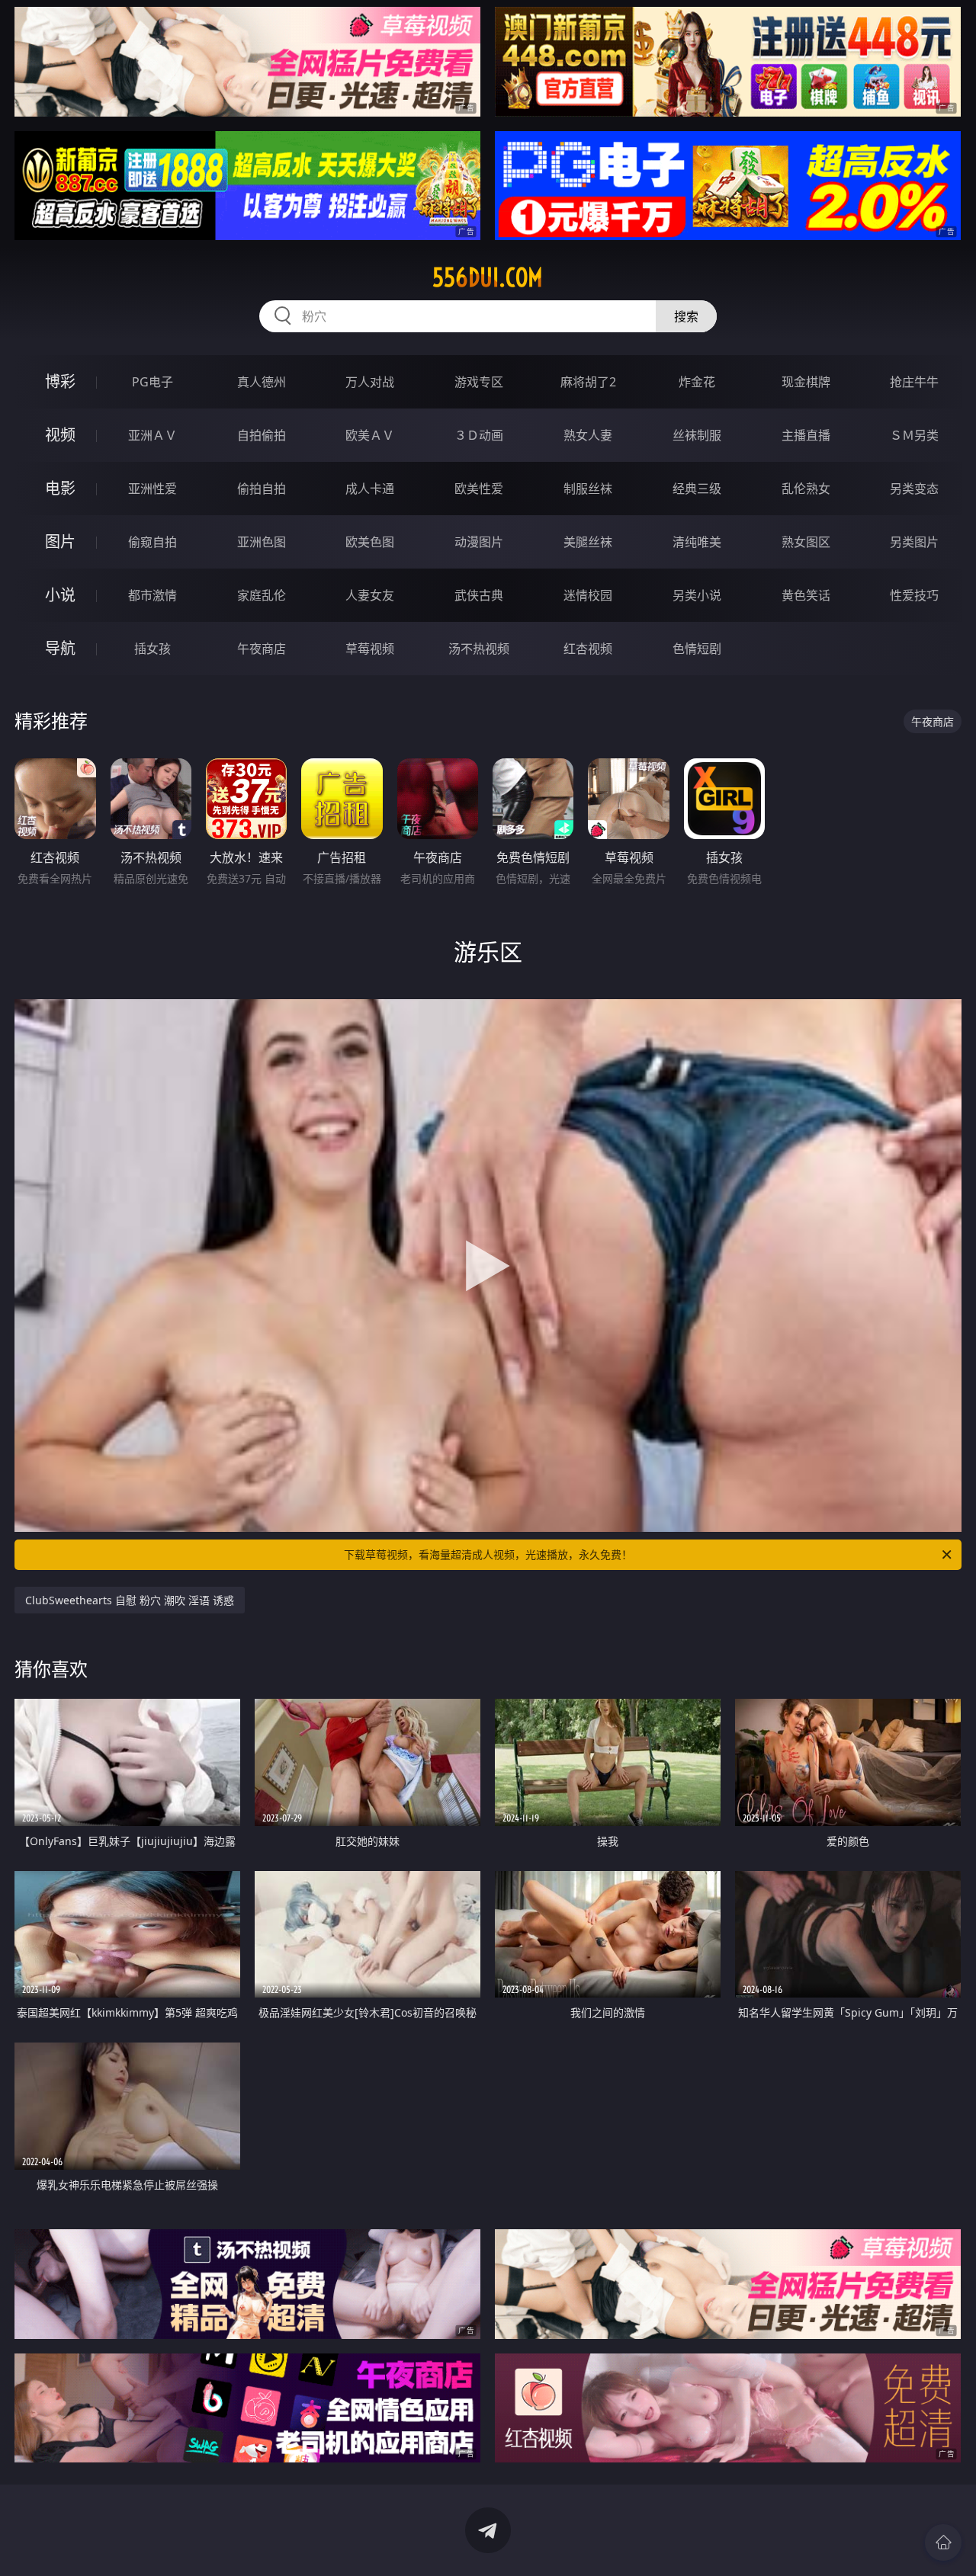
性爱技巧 (914, 595)
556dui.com (488, 277)
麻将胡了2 (588, 382)
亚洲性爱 (152, 489)
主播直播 (806, 435)
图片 (60, 541)
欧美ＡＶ (370, 435)
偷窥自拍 (152, 542)
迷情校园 (588, 595)
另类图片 (914, 542)
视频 (60, 435)
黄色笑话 (806, 595)
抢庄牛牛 (914, 382)
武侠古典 (479, 595)
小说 (60, 595)
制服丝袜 (588, 489)
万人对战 (370, 382)
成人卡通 (370, 489)
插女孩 (152, 649)
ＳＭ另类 (914, 435)
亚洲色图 (262, 542)
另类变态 (914, 489)
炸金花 (697, 382)
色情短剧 (697, 649)
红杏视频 (588, 649)
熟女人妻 (588, 435)
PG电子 (152, 382)
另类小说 (697, 595)
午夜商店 (262, 649)
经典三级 (697, 489)
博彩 (60, 381)
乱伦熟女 (806, 489)
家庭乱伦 (262, 595)
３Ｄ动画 (479, 435)
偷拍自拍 (262, 489)
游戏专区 (479, 382)
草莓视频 (370, 649)
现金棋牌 (806, 382)
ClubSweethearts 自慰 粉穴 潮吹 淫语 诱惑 (130, 1600)
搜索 (686, 316)
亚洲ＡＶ (152, 435)
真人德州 (262, 382)
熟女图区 (806, 542)
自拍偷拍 (262, 435)
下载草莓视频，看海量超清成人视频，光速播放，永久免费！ (488, 1554)
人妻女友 (370, 595)
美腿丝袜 (588, 542)
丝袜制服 (697, 435)
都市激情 (152, 595)
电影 (60, 488)
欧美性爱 (479, 489)
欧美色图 (370, 542)
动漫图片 (479, 542)
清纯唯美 (697, 542)
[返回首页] (943, 2542)
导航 (60, 648)
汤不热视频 (479, 649)
